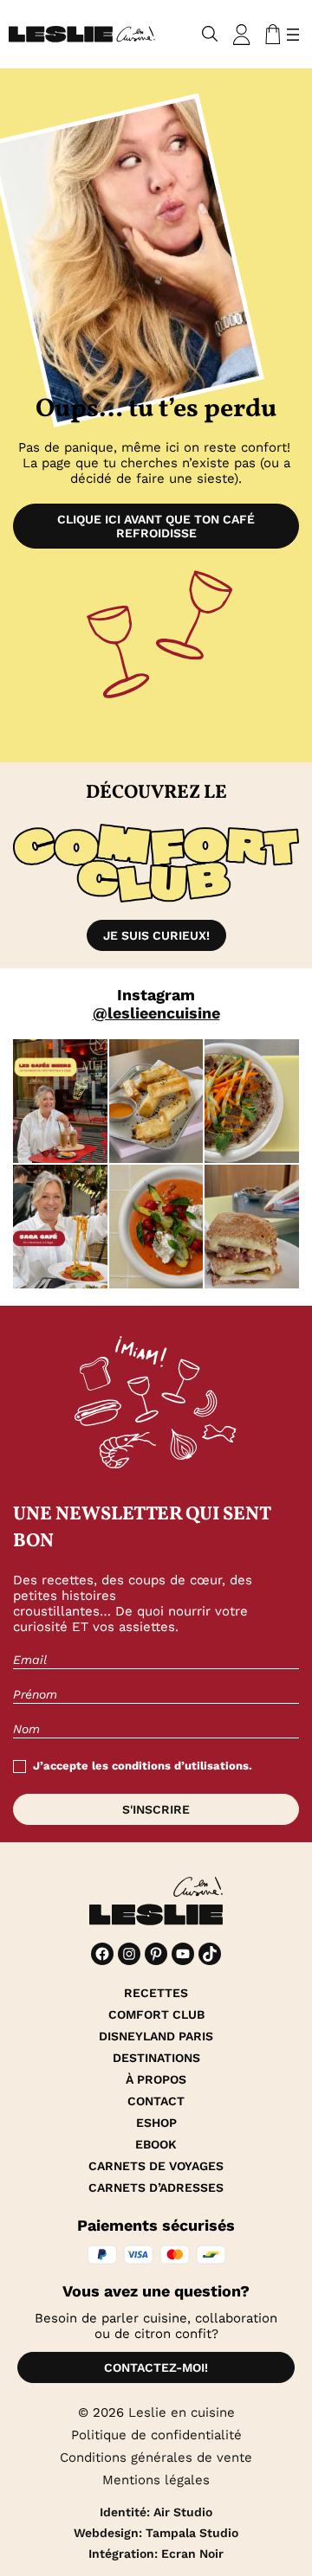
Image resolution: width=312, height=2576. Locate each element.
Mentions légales (156, 2480)
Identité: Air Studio (156, 2512)
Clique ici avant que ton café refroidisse (156, 526)
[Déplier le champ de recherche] (210, 34)
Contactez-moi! (156, 2367)
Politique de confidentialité (156, 2435)
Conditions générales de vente (156, 2457)
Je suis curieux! (156, 935)
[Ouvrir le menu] (293, 35)
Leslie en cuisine (182, 2412)
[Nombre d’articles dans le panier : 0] (270, 35)
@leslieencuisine (156, 1013)
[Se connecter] (242, 35)
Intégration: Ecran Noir (156, 2554)
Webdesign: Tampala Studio (156, 2533)
